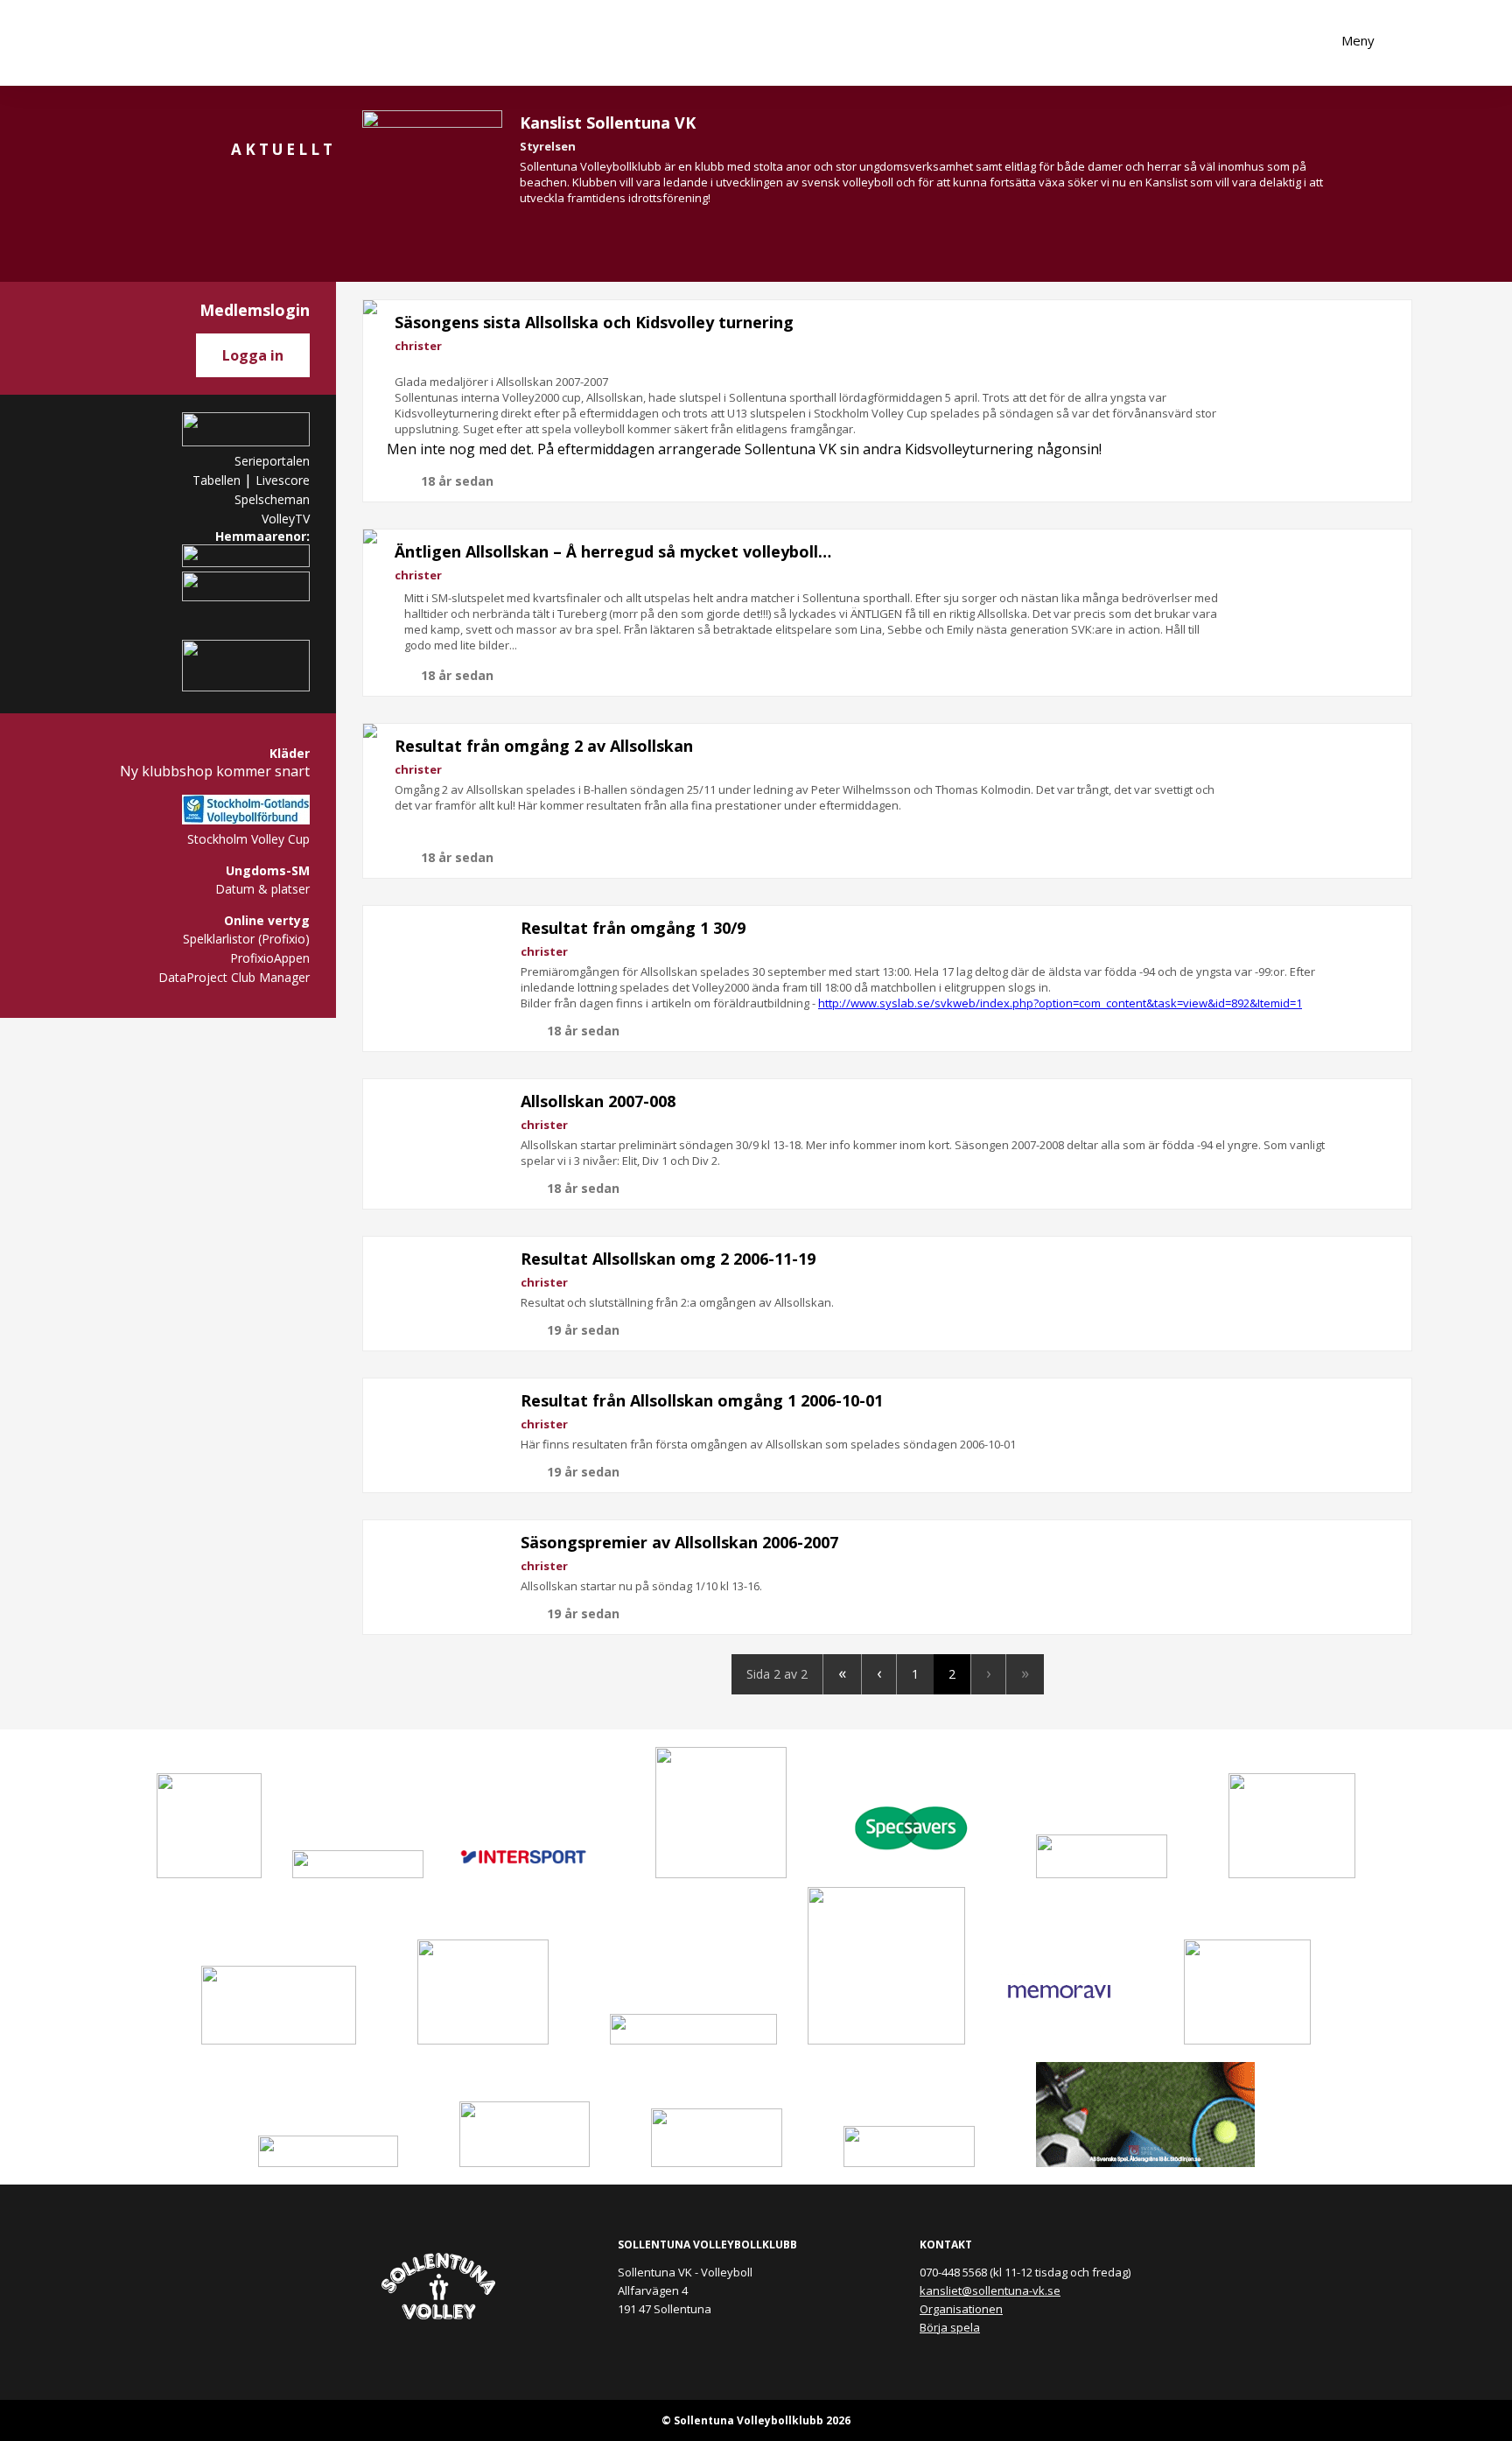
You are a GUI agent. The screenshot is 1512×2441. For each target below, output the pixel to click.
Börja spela (950, 2327)
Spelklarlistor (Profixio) (246, 939)
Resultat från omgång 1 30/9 (633, 928)
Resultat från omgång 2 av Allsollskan (544, 746)
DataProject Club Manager (234, 977)
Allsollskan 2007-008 (598, 1101)
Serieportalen (272, 461)
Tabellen (217, 480)
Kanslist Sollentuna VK (608, 123)
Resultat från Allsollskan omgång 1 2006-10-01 (702, 1400)
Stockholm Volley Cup (248, 839)
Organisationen (961, 2309)
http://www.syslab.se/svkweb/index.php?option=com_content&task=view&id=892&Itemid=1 (1060, 1003)
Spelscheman (272, 499)
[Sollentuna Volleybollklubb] (143, 43)
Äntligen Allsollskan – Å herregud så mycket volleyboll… (613, 551)
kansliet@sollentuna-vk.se (990, 2290)
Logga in (253, 355)
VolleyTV (286, 519)
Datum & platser (262, 889)
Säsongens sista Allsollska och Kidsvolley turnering (594, 322)
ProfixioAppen (270, 958)
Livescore (283, 480)
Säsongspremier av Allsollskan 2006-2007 (679, 1542)
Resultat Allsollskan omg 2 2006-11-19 (668, 1259)
